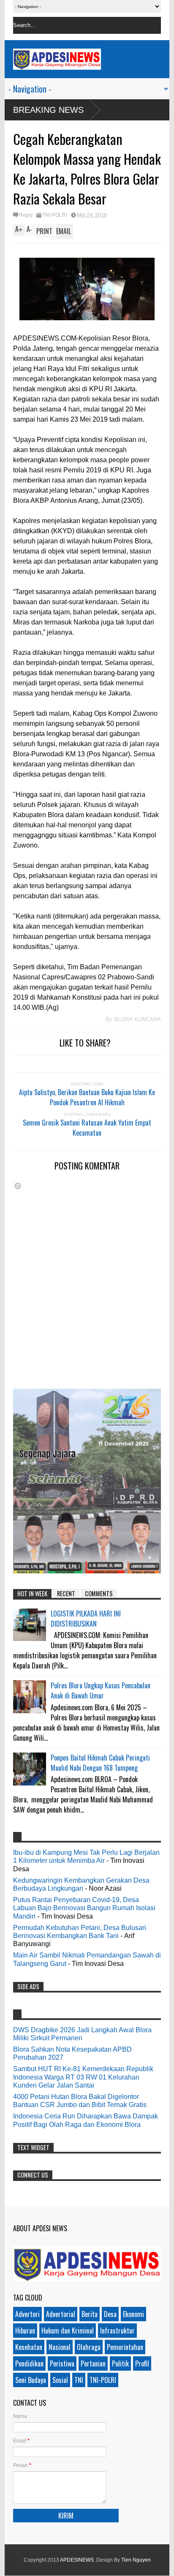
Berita (90, 2314)
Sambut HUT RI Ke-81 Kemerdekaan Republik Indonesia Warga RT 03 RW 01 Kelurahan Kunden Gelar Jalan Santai (83, 2077)
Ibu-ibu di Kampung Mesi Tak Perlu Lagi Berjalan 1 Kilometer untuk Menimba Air (86, 1856)
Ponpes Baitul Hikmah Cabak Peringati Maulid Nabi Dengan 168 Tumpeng (100, 1763)
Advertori (27, 2314)
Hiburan (25, 2331)
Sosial (60, 2380)
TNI (79, 2380)
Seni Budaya (31, 2380)
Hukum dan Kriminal (68, 2331)
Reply (26, 215)
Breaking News (48, 110)
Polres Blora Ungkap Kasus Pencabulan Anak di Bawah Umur (101, 1690)
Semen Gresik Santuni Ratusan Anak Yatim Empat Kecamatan (87, 1128)
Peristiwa (62, 2363)
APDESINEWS (77, 2560)
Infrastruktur (117, 2331)
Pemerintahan (125, 2347)
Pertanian (93, 2363)
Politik (120, 2363)
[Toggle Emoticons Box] (18, 1186)
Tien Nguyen (136, 2560)
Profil (142, 2363)
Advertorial (61, 2314)
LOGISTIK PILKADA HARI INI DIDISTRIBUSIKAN (86, 1619)
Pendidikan (29, 2363)
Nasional (60, 2347)
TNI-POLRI (55, 215)
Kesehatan (29, 2347)
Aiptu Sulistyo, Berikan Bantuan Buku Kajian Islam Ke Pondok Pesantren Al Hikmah (87, 1097)
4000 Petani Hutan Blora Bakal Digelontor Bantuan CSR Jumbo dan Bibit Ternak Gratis (80, 2101)
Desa (110, 2314)
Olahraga (89, 2347)
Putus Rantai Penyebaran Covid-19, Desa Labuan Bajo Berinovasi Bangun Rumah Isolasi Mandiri (84, 1908)
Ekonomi (133, 2314)
